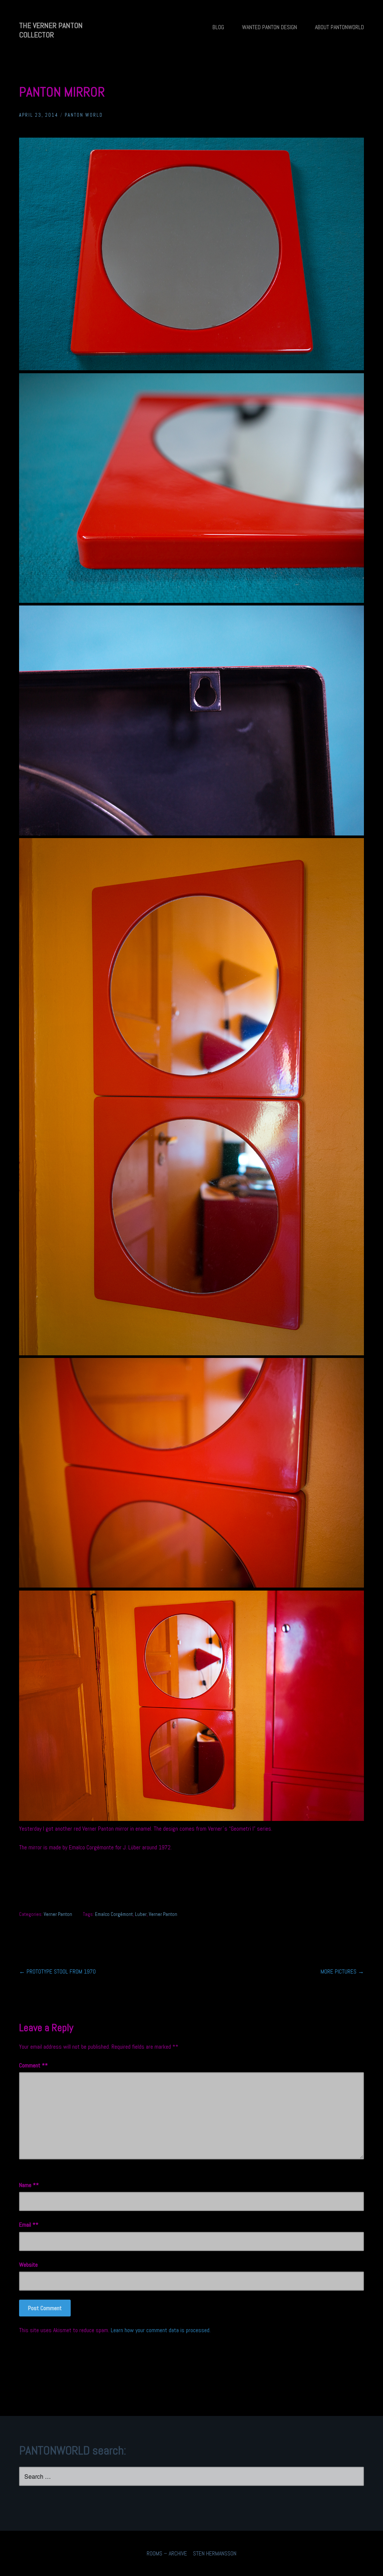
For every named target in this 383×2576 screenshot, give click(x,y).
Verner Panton (58, 1914)
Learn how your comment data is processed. (161, 2330)
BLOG (218, 27)
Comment (32, 2065)
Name (27, 2185)
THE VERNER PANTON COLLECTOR (51, 30)
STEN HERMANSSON (215, 2553)
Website (28, 2265)
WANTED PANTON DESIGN (269, 27)
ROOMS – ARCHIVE (167, 2553)
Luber (141, 1914)
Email (27, 2225)
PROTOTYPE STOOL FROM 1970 (57, 1971)
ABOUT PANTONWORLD (339, 27)
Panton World (84, 115)
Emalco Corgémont (114, 1914)
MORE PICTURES (342, 1971)
